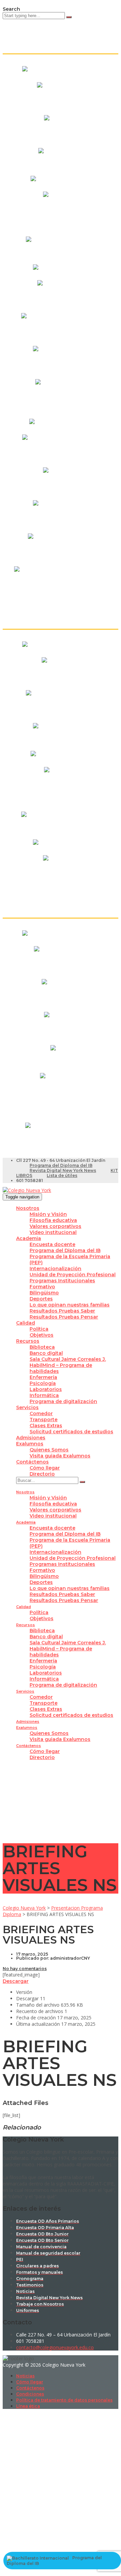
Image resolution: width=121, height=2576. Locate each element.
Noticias (25, 2376)
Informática (44, 1395)
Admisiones (31, 1438)
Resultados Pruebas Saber (62, 1311)
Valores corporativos (55, 1226)
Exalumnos (30, 1444)
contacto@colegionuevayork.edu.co (55, 2347)
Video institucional (53, 1232)
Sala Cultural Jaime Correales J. (68, 1359)
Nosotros (28, 1208)
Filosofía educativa (53, 1220)
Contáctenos (32, 1462)
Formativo (42, 1287)
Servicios (27, 1407)
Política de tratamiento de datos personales (64, 2400)
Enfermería (43, 1377)
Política (39, 1329)
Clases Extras (46, 1426)
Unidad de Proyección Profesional (73, 1275)
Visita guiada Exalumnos (60, 1456)
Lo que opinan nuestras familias (70, 1305)
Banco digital (46, 1353)
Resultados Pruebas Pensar (64, 1317)
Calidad (26, 1323)
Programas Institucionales (62, 1281)
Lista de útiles (62, 1175)
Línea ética (28, 2406)
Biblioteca (42, 1347)
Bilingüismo (44, 1293)
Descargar (16, 1981)
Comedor (41, 1413)
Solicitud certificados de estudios (71, 1432)
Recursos (28, 1341)
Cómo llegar (45, 1468)
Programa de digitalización (63, 1401)
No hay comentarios (25, 1969)
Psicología (43, 1383)
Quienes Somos (49, 1450)
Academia (29, 1238)
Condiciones (30, 2394)
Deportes (41, 1299)
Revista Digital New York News (63, 1170)
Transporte (44, 1420)
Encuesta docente (52, 1244)
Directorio (42, 1474)
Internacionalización (55, 1269)
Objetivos (42, 1335)
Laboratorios (46, 1389)
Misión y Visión (48, 1214)
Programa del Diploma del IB (61, 1165)
